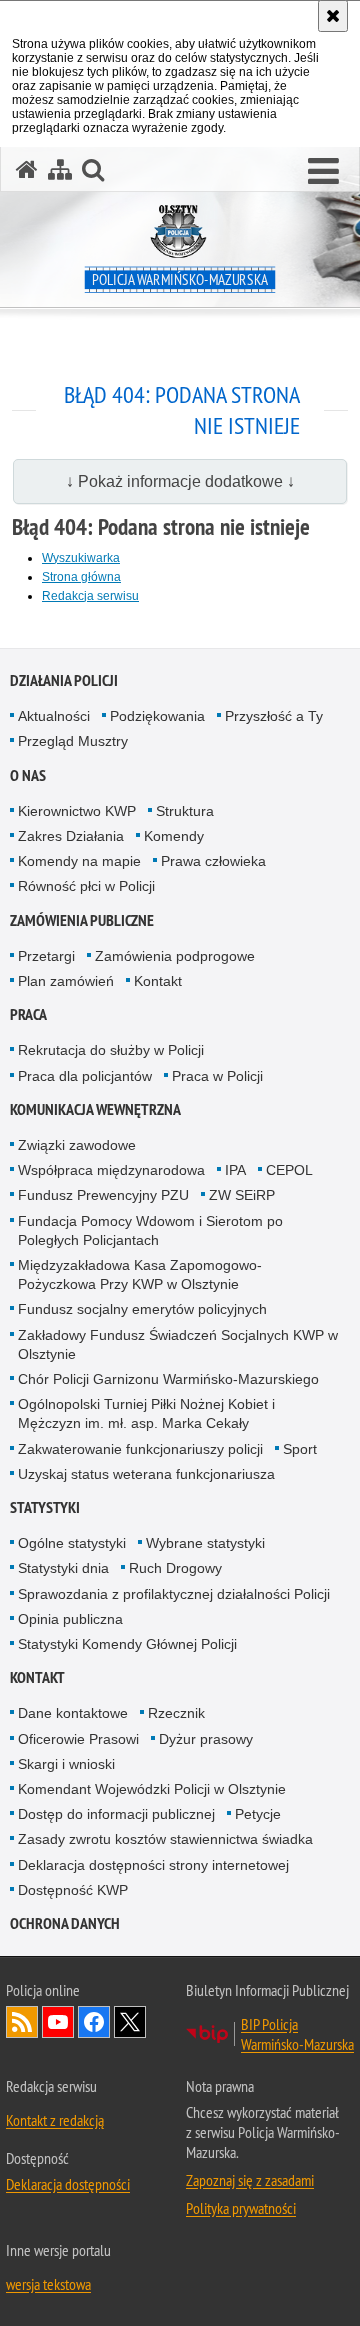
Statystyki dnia (63, 1568)
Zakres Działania (71, 836)
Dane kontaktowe (73, 1713)
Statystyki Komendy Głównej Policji (127, 1644)
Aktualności (54, 716)
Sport (300, 1449)
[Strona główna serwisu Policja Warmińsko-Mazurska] (27, 169)
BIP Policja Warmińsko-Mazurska (297, 2034)
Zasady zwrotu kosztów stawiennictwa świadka (165, 1839)
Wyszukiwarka (81, 558)
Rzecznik (176, 1713)
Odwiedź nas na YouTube (58, 2022)
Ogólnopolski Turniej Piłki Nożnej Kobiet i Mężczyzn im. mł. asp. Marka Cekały (146, 1413)
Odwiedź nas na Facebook (94, 2022)
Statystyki (45, 1507)
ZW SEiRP (242, 1195)
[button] (323, 172)
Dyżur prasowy (206, 1739)
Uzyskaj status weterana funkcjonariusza (146, 1474)
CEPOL (289, 1170)
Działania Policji (64, 680)
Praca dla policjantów (85, 1076)
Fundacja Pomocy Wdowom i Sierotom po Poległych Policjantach (150, 1230)
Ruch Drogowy (175, 1568)
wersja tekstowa (48, 2284)
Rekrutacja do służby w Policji (111, 1050)
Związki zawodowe (77, 1145)
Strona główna (81, 577)
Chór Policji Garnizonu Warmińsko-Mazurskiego (168, 1379)
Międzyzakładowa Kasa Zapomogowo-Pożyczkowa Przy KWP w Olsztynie (140, 1274)
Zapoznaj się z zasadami (250, 2180)
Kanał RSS (22, 2022)
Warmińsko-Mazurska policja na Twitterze (130, 2022)
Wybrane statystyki (205, 1543)
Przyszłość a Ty (274, 716)
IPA (235, 1170)
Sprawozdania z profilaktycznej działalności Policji (174, 1594)
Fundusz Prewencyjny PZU (103, 1195)
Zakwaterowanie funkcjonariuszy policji (140, 1449)
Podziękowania (157, 716)
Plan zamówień (66, 981)
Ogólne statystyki (72, 1543)
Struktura (185, 811)
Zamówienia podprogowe (175, 956)
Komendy (174, 836)
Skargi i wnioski (66, 1764)
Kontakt (158, 981)
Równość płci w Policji (86, 886)
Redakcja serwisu (90, 596)
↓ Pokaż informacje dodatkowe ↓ (180, 481)
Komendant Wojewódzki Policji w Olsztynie (152, 1789)
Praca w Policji (217, 1076)
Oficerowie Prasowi (78, 1739)
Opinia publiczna (70, 1619)
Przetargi (46, 956)
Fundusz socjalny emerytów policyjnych (142, 1309)
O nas (28, 775)
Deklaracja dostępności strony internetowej (153, 1865)
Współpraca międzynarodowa (111, 1170)
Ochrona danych (65, 1923)
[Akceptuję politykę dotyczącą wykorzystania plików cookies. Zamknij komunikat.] (333, 16)
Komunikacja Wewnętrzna (95, 1109)
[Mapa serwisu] (60, 169)
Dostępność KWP (73, 1890)
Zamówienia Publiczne (82, 920)
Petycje (258, 1814)
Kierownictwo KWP (77, 811)
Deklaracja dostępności (68, 2184)
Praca (28, 1014)
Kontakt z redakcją (55, 2120)
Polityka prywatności (241, 2208)
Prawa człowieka (213, 861)
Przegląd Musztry (73, 741)
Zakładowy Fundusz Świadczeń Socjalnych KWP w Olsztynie (178, 1344)
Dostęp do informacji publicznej (116, 1814)
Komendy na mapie (79, 861)
